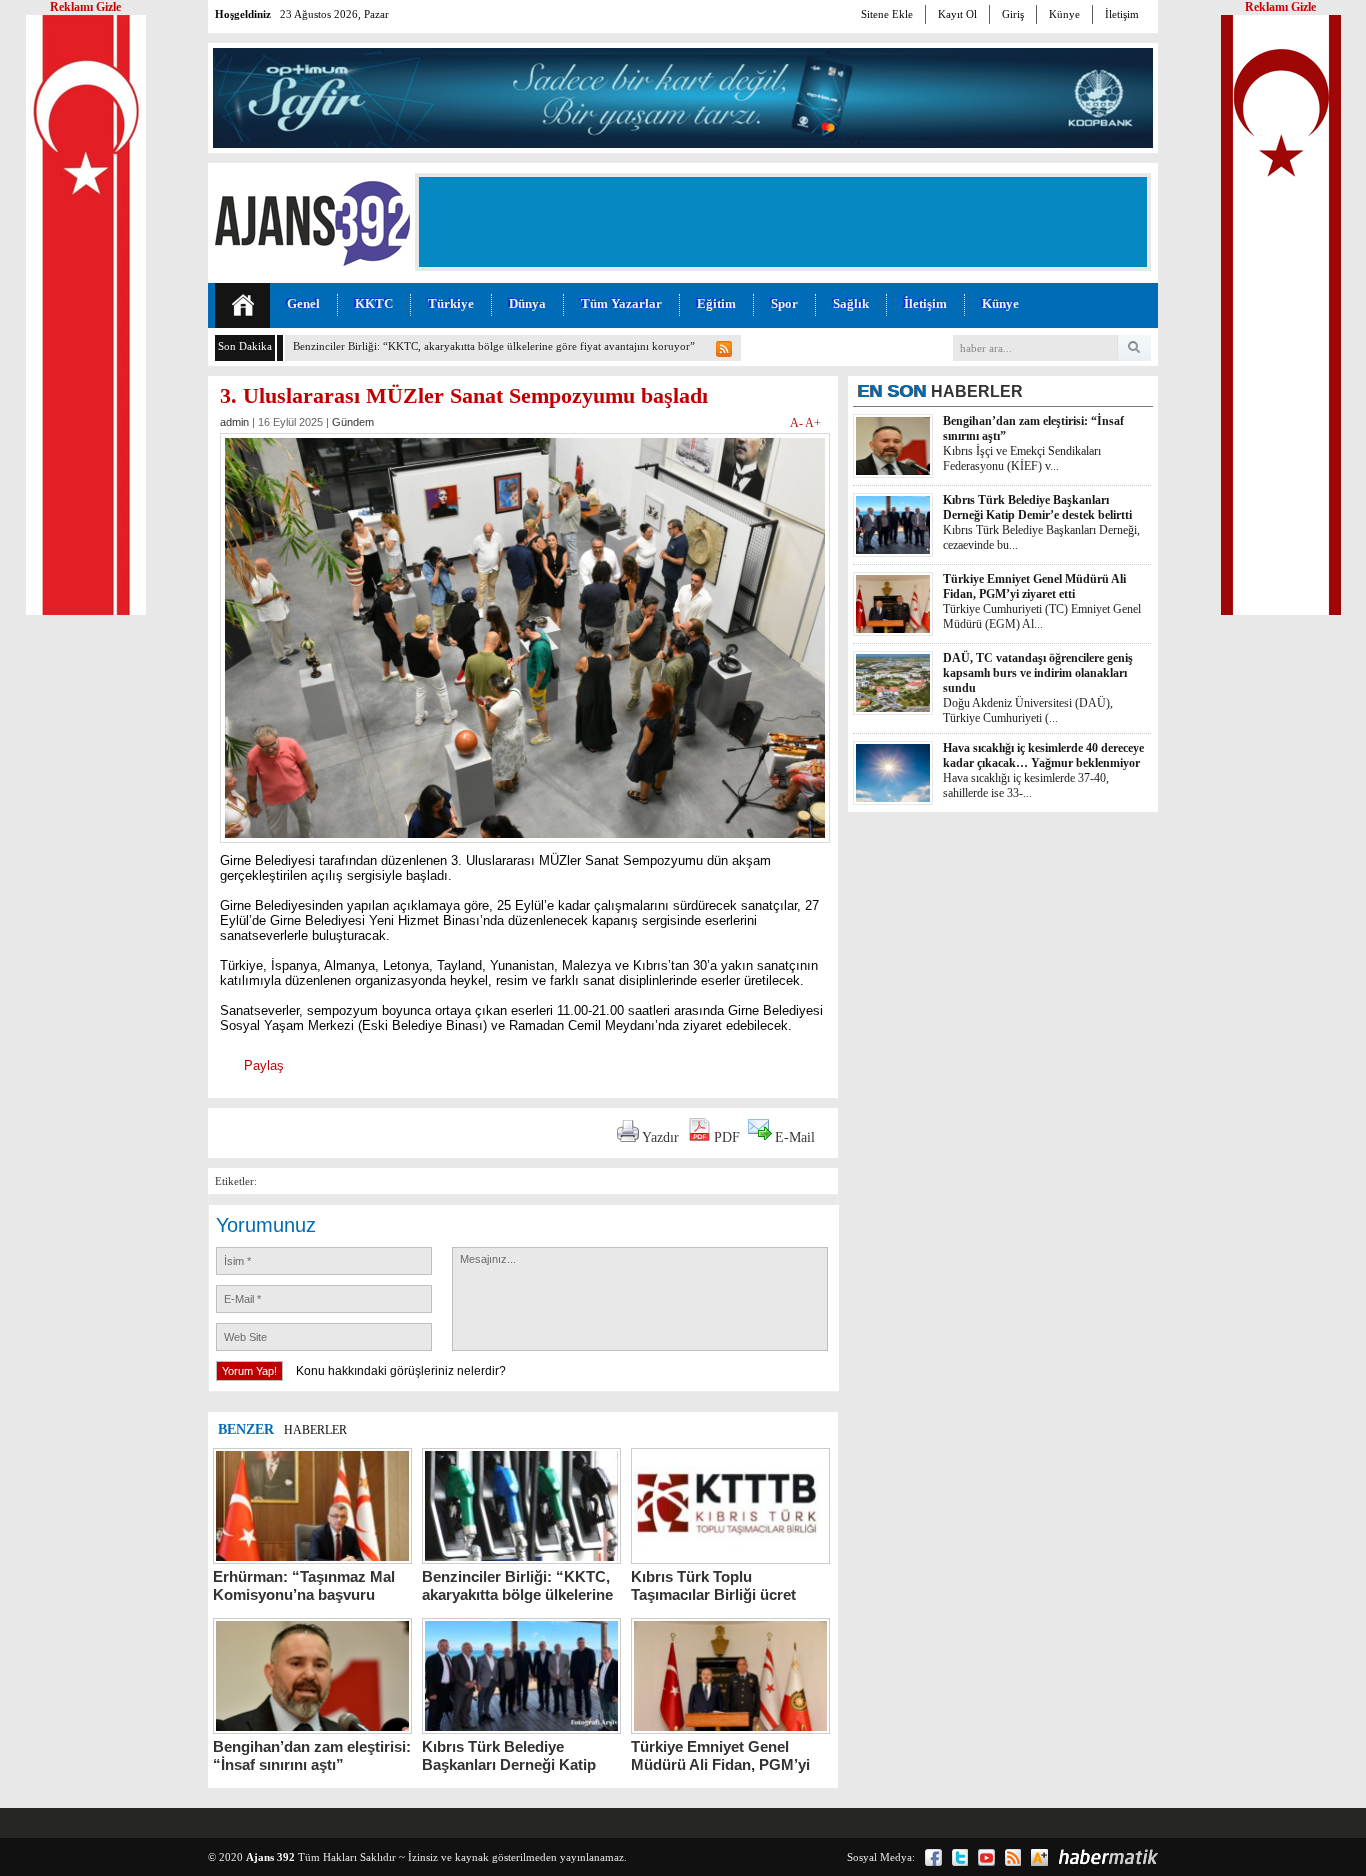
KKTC (374, 303)
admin (234, 422)
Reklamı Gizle (1280, 7)
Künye (1064, 14)
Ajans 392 (270, 1857)
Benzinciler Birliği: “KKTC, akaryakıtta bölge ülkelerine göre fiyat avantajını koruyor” (494, 346)
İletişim (1122, 14)
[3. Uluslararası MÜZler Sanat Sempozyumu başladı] (525, 848)
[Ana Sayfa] (242, 305)
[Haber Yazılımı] (1108, 1857)
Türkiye (451, 303)
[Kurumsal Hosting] (1039, 1857)
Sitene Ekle (887, 14)
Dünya (527, 303)
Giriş (1013, 14)
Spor (784, 303)
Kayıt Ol (957, 14)
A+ (813, 423)
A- (797, 423)
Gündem (353, 422)
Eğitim (716, 303)
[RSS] (1013, 1857)
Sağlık (851, 303)
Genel (303, 303)
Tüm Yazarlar (621, 303)
